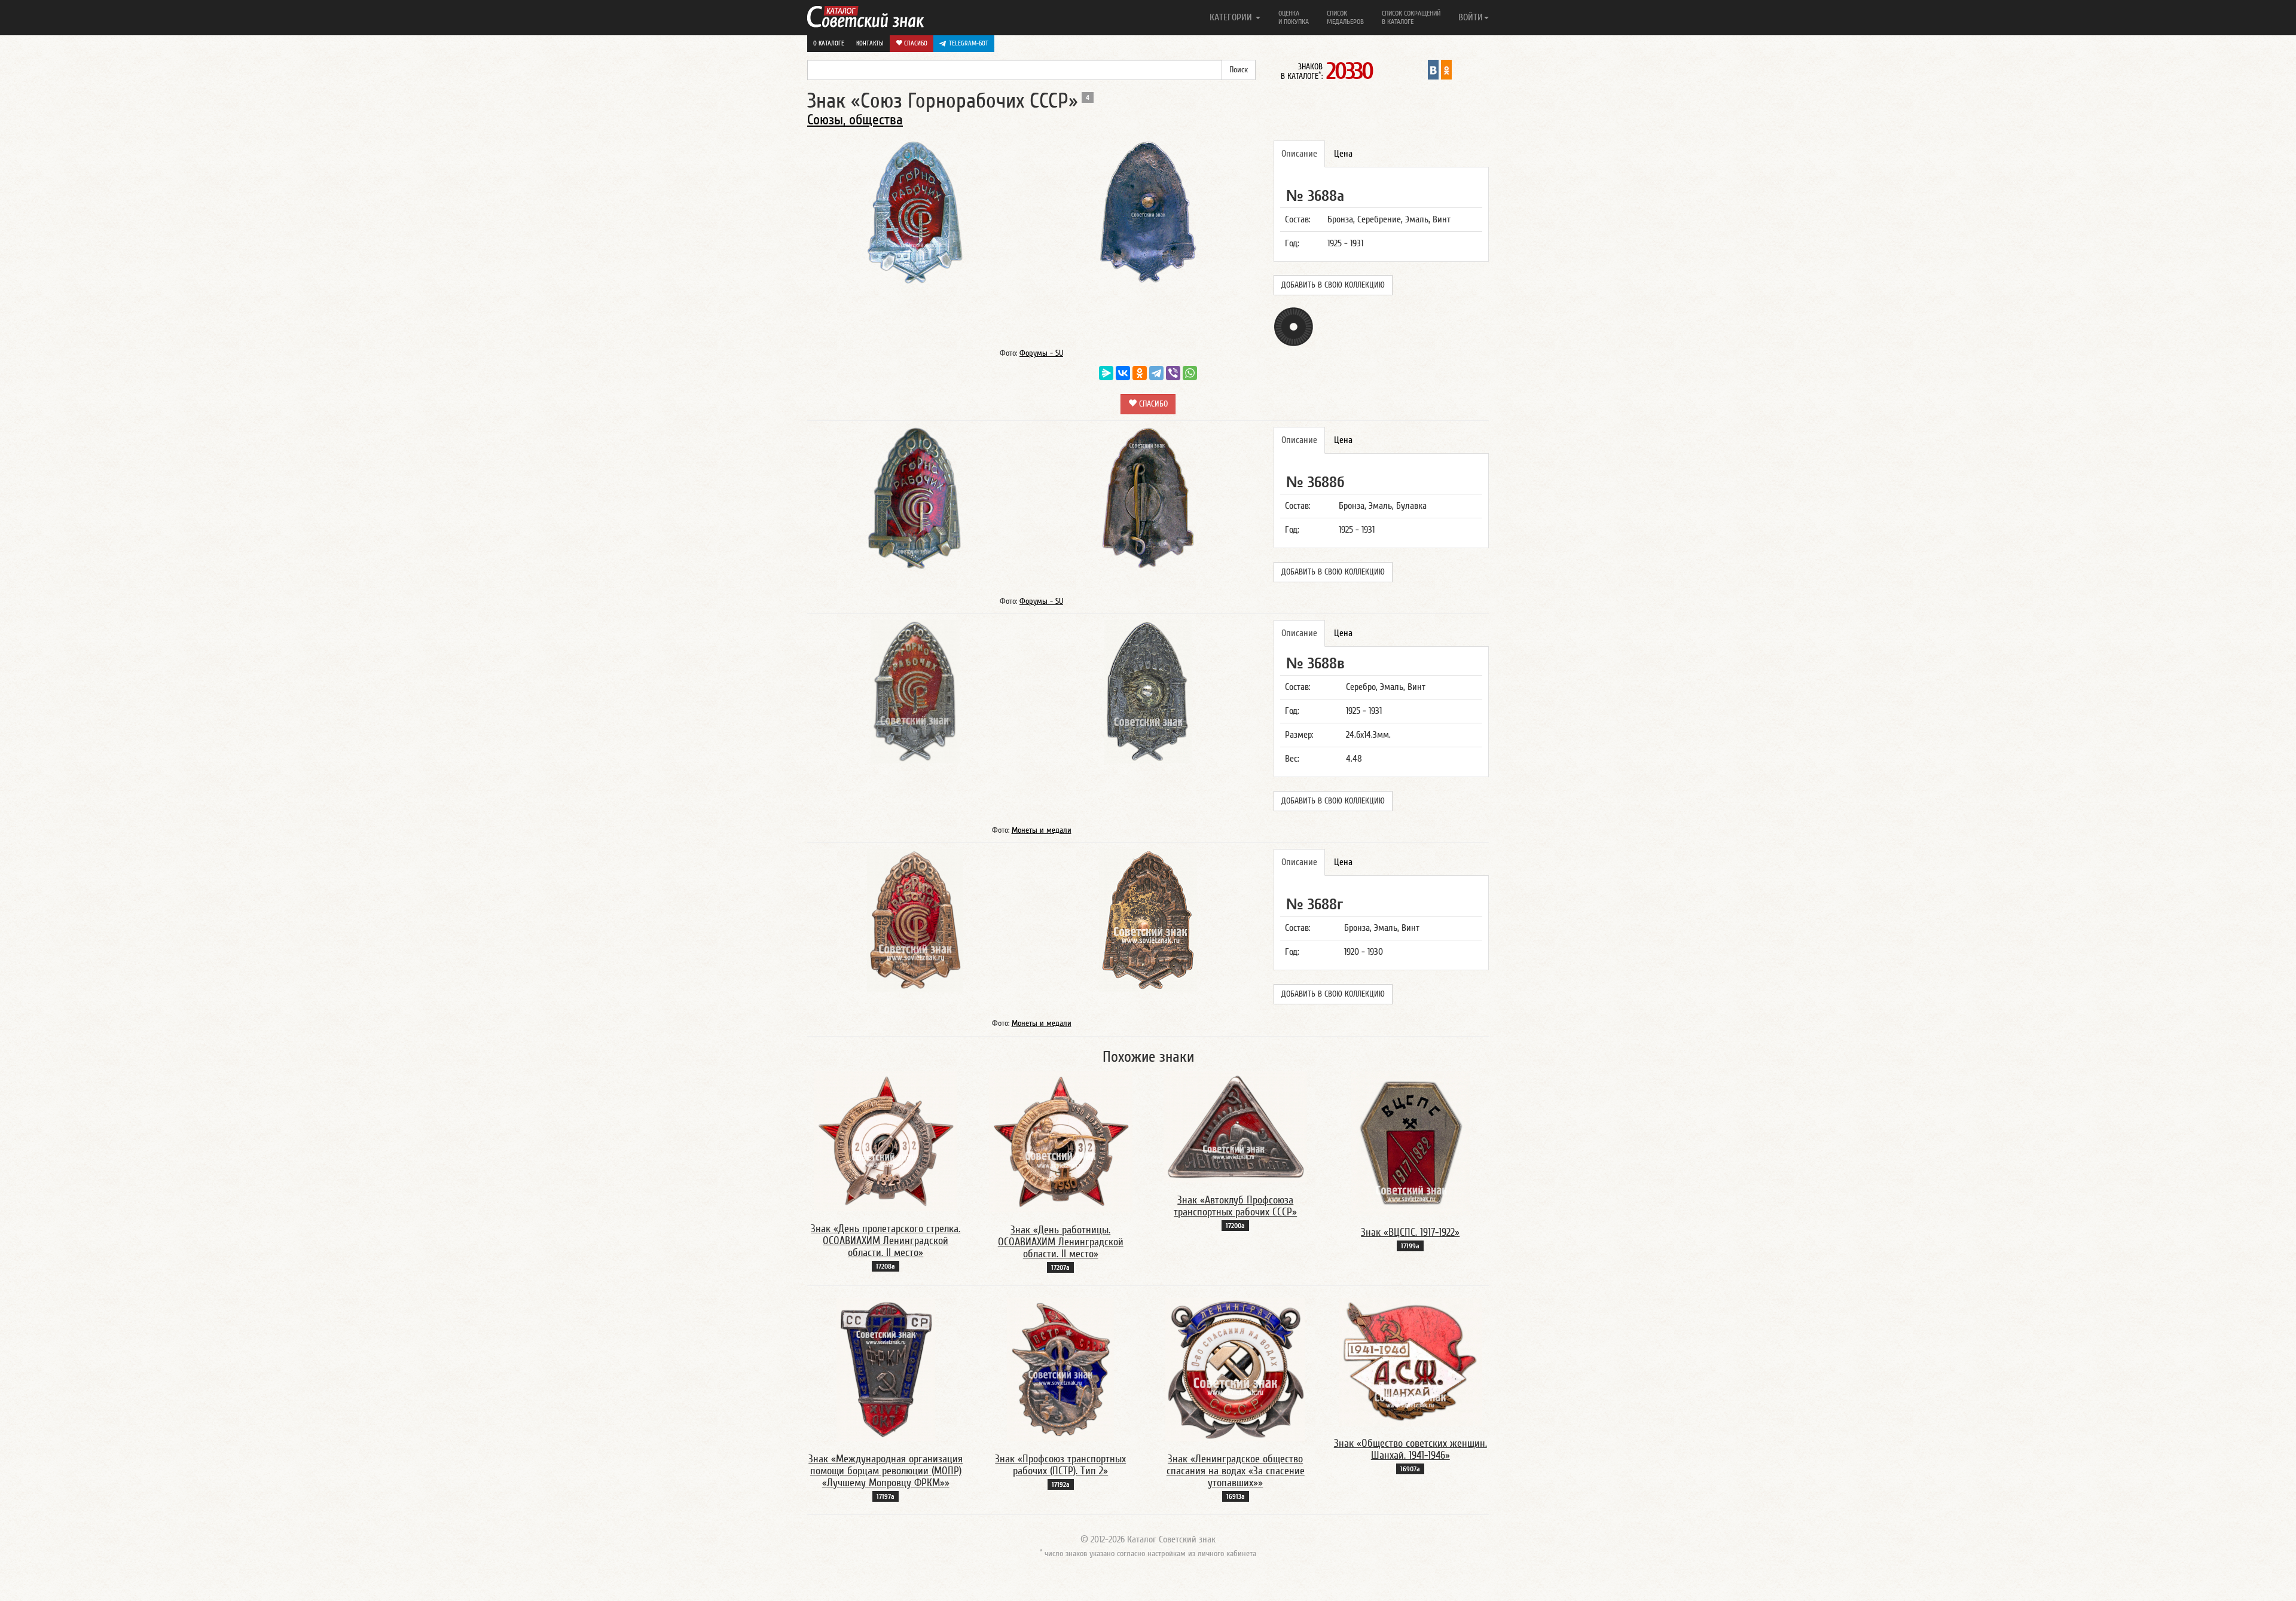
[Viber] (1173, 373)
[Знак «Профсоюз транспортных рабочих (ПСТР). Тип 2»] (1060, 1369)
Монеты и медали (1042, 830)
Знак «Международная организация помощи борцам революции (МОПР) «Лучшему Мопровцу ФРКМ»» (886, 1471)
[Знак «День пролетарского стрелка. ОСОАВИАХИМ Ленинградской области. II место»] (886, 1141)
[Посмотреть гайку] (1294, 326)
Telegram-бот (969, 43)
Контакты (870, 43)
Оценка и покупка (1294, 17)
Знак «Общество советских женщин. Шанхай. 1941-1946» (1410, 1449)
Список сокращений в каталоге (1411, 17)
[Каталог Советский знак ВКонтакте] (1433, 69)
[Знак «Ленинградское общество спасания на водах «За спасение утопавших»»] (1235, 1369)
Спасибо (915, 43)
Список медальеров (1345, 17)
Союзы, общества (855, 120)
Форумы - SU (1041, 353)
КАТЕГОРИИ (1232, 17)
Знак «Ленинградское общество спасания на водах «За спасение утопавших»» (1236, 1471)
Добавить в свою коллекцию (1333, 285)
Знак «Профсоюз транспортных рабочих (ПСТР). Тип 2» (1060, 1465)
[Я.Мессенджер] (1106, 373)
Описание (1299, 154)
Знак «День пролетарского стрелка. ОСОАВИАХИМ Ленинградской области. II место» (886, 1241)
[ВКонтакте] (1123, 373)
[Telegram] (1156, 373)
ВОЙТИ (1471, 17)
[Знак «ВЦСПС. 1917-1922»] (1410, 1142)
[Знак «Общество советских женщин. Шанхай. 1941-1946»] (1410, 1361)
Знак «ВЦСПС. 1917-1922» (1410, 1232)
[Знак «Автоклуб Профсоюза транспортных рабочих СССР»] (1235, 1126)
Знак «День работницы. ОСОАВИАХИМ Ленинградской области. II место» (1061, 1242)
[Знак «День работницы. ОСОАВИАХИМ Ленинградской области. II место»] (1061, 1141)
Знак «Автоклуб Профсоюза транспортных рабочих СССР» (1235, 1206)
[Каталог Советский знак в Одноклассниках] (1446, 69)
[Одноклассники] (1140, 373)
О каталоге (829, 43)
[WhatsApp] (1190, 373)
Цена (1343, 154)
